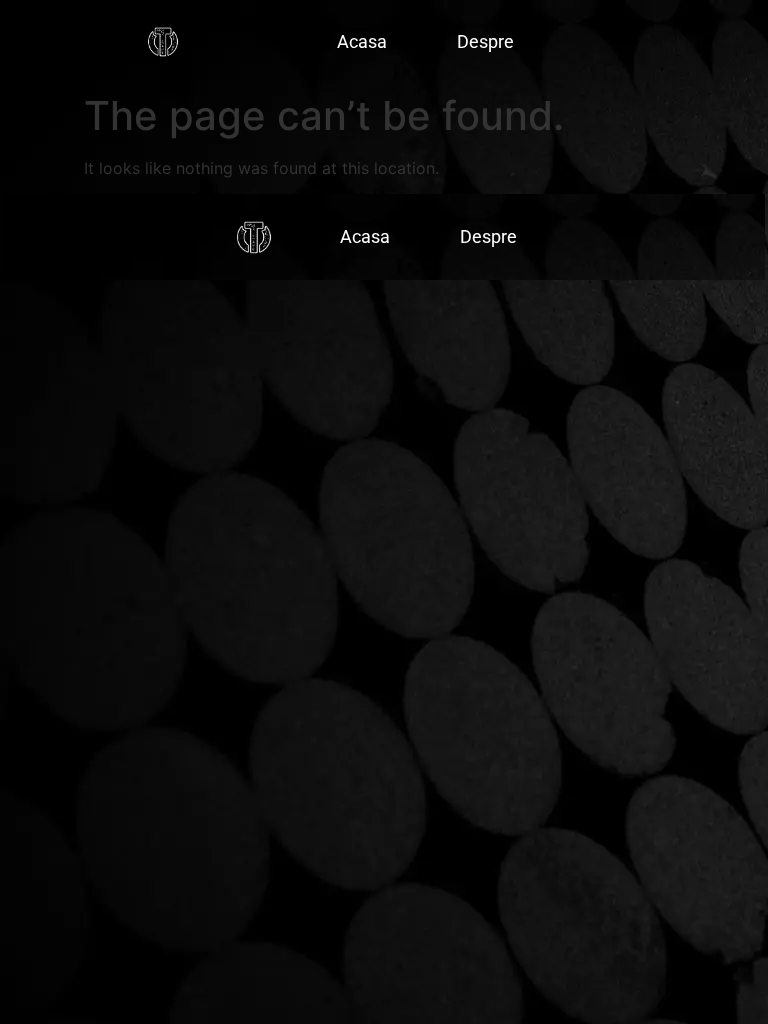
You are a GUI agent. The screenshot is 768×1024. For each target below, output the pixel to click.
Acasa (362, 41)
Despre (485, 41)
